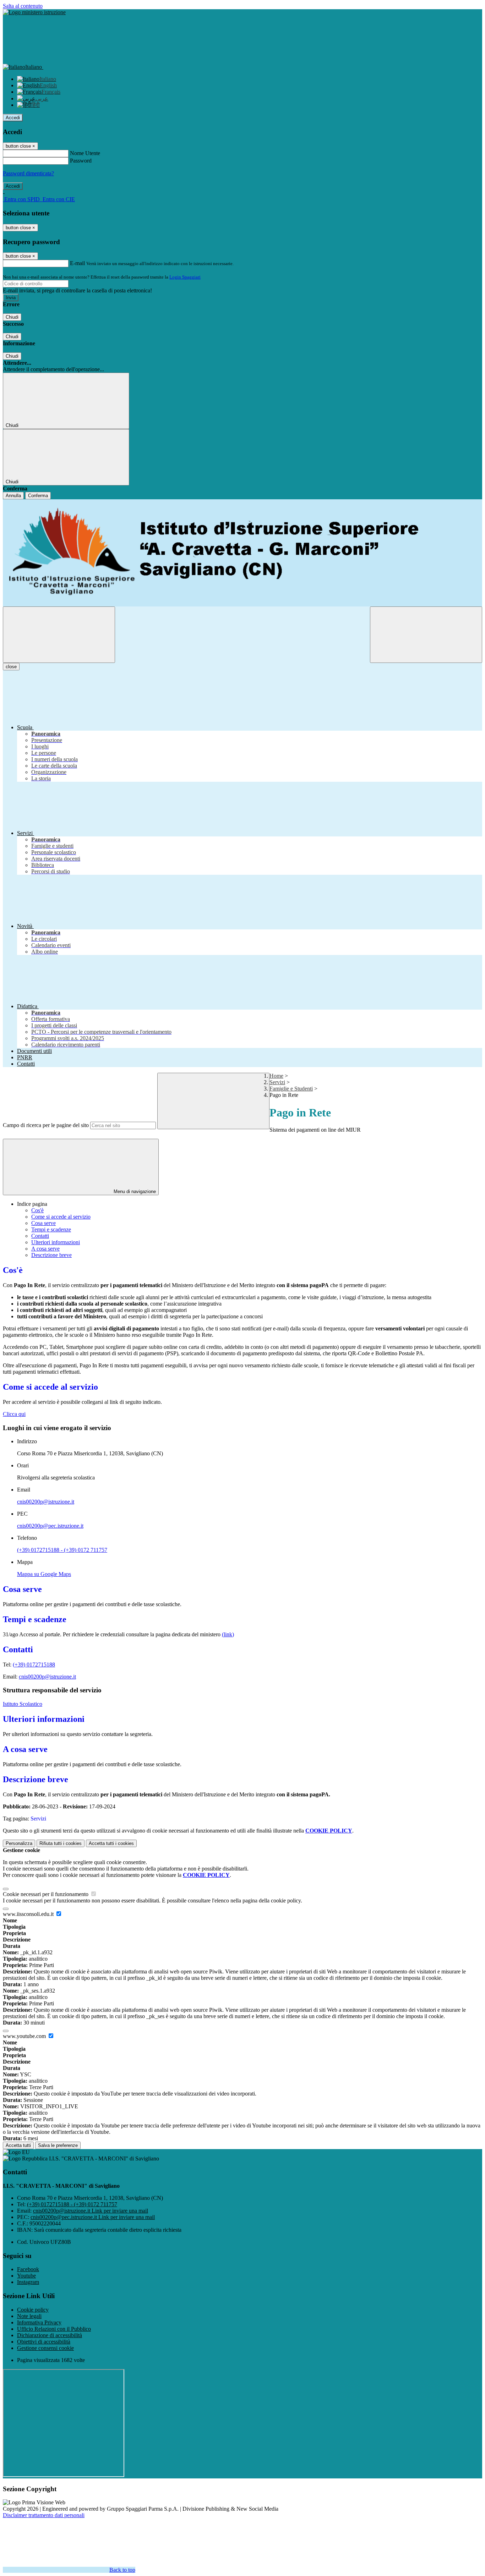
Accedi (13, 118)
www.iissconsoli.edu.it (29, 1914)
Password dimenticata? (28, 173)
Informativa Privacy (39, 2322)
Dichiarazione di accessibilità (50, 2335)
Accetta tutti (111, 1843)
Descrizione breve (51, 1255)
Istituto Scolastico (23, 1704)
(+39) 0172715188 (34, 1665)
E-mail (77, 263)
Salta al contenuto (23, 6)
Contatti (40, 1236)
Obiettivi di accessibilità (44, 2342)
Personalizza (19, 1843)
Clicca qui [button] (14, 1414)
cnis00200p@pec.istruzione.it (50, 1526)
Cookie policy (33, 2310)
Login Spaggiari (185, 277)
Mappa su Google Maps (44, 1574)
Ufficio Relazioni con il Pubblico (54, 2329)
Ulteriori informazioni (56, 1242)
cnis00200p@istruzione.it (46, 1502)
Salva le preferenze (58, 2145)
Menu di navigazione (134, 1191)
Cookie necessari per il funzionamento (46, 1894)
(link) (228, 1634)
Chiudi (12, 317)
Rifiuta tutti (61, 1843)
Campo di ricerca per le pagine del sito (46, 1125)
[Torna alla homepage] (243, 553)
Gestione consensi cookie (45, 2348)
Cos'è (37, 1210)
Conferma (38, 496)
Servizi (277, 1082)
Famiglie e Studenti (291, 1089)
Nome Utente (85, 153)
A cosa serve (45, 1249)
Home (276, 1076)
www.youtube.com (25, 2036)
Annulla (13, 496)
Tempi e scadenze (51, 1229)
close (11, 667)
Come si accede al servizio (61, 1217)
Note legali (29, 2316)
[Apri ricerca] (426, 635)
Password (81, 161)
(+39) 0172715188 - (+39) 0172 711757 (62, 1550)
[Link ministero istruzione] (34, 12)
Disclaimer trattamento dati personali (44, 2515)
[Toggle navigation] (59, 635)
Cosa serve (43, 1223)
